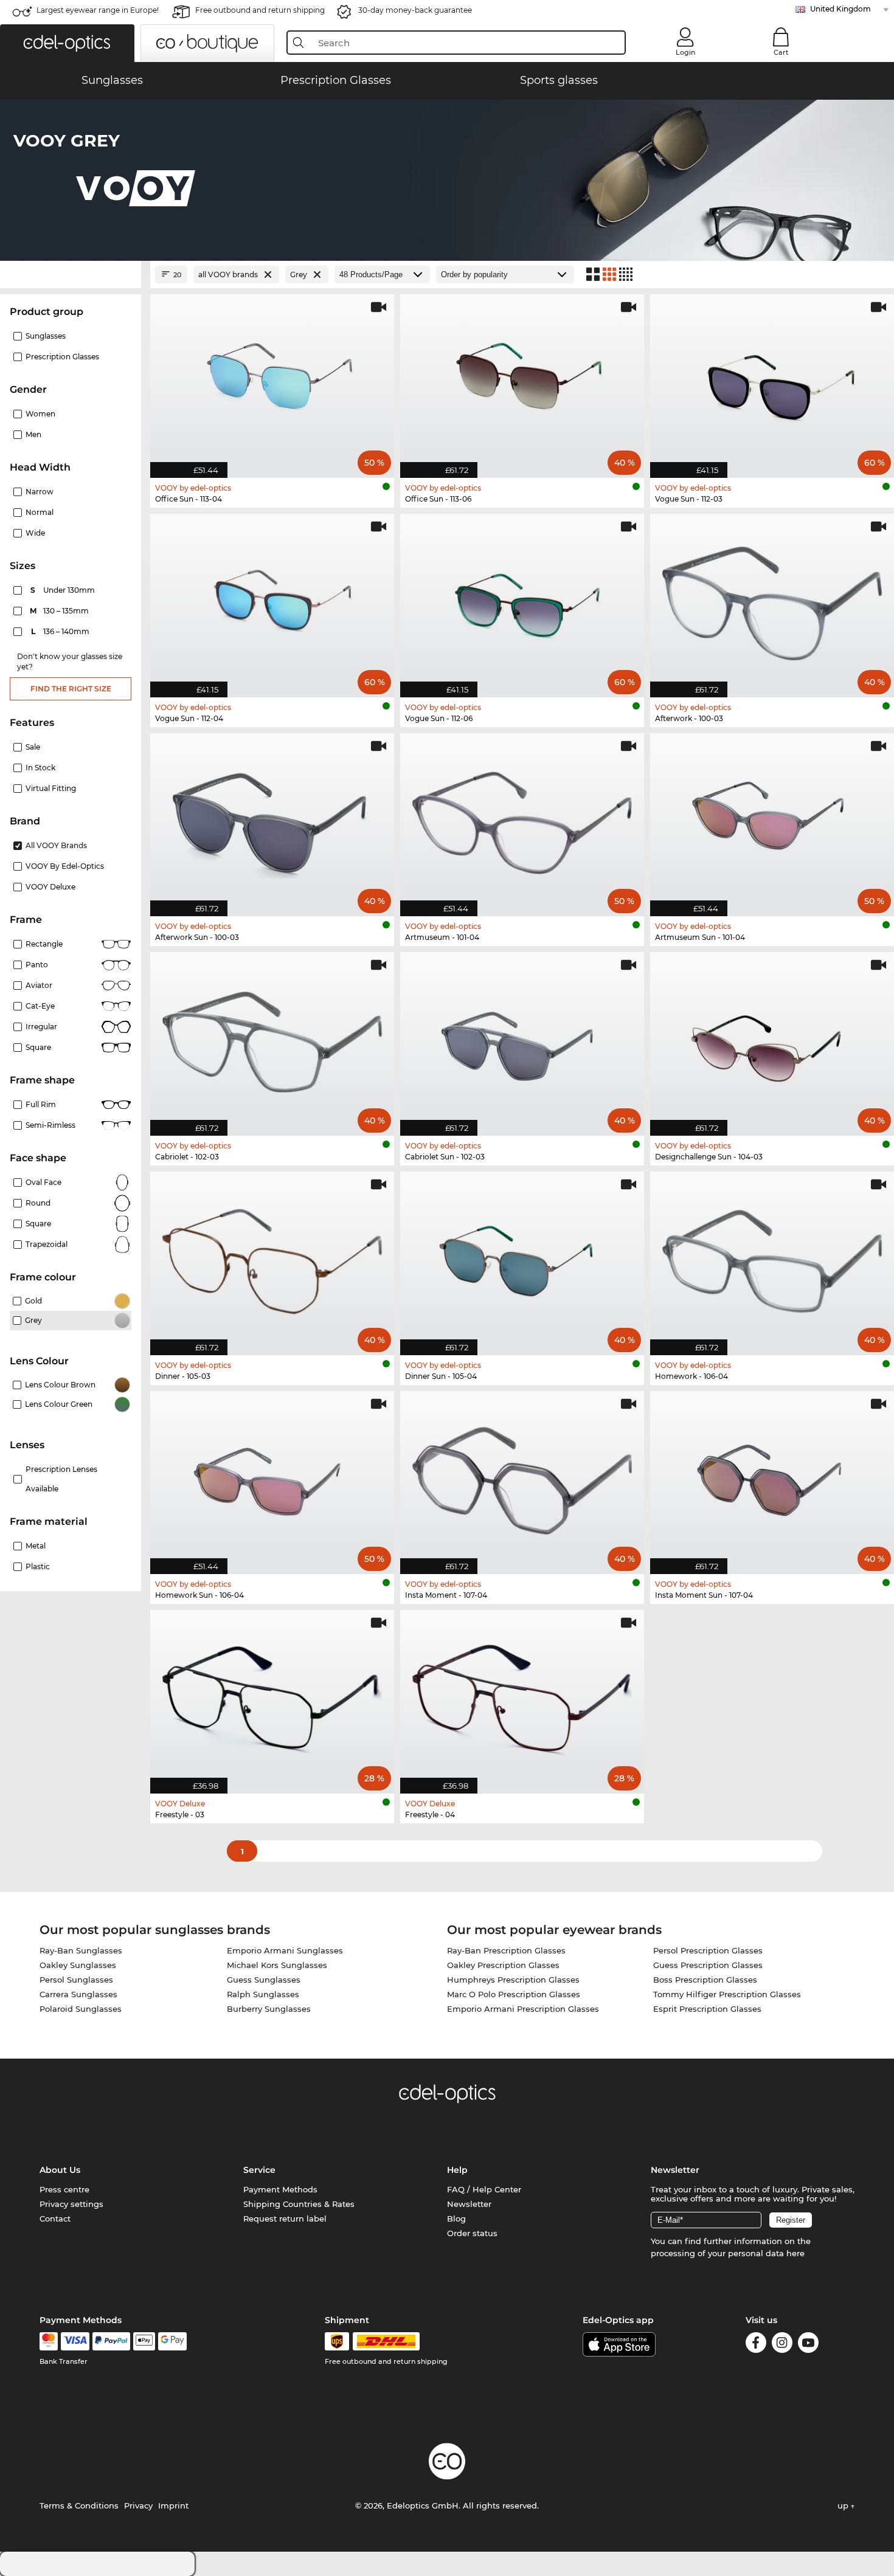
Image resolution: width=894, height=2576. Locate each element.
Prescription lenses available (61, 1479)
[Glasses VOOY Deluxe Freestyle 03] (272, 1695)
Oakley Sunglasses (78, 1965)
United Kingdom (840, 9)
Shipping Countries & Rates (299, 2204)
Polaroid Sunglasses (81, 2009)
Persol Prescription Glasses (708, 1950)
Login (685, 52)
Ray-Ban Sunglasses (81, 1950)
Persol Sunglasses (76, 1980)
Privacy (138, 2505)
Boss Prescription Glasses (705, 1980)
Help (457, 2170)
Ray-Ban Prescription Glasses (506, 1950)
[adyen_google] (172, 2341)
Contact (55, 2219)
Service (259, 2170)
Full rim (41, 1104)
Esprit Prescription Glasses (707, 2009)
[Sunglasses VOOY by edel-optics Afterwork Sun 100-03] (272, 819)
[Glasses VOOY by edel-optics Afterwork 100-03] (772, 599)
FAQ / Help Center (484, 2189)
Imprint (173, 2505)
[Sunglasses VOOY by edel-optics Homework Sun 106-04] (272, 1476)
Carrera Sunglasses (78, 1994)
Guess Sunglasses (264, 1980)
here (795, 2253)
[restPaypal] (112, 2341)
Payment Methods (280, 2189)
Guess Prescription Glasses (708, 1965)
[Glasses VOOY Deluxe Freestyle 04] (522, 1695)
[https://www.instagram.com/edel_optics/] (782, 2345)
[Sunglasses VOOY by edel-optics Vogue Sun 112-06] (522, 599)
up (844, 2505)
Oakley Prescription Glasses (503, 1965)
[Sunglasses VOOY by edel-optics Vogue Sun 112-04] (272, 599)
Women (40, 414)
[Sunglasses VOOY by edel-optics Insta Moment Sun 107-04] (772, 1476)
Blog (456, 2219)
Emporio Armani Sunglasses (285, 1950)
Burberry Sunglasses (269, 2009)
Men (33, 434)
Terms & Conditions (79, 2505)
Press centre (64, 2189)
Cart (781, 52)
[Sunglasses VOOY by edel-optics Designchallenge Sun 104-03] (772, 1038)
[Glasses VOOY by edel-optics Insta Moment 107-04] (522, 1476)
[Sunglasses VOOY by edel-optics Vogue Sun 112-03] (772, 380)
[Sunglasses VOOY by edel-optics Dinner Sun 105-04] (522, 1257)
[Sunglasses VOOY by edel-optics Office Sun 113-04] (272, 380)
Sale (33, 747)
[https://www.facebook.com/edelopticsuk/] (756, 2345)
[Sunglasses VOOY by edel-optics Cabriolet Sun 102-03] (522, 1038)
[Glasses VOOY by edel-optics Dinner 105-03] (272, 1257)
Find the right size (71, 689)
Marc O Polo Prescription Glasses (514, 1994)
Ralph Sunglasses (263, 1994)
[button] (67, 43)
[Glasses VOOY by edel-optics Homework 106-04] (772, 1257)
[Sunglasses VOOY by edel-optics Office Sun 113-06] (522, 380)
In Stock (40, 768)
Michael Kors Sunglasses (277, 1965)
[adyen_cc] (49, 2341)
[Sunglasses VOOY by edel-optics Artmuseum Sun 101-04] (772, 819)
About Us (60, 2170)
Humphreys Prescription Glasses (513, 1980)
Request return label (285, 2219)
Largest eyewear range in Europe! (98, 10)
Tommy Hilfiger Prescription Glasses (727, 1994)
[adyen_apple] (144, 2341)
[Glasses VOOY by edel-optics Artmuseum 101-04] (522, 819)
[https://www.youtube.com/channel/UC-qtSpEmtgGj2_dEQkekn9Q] (808, 2345)
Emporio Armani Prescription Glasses (523, 2009)
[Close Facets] (71, 275)
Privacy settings (71, 2204)
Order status (472, 2233)
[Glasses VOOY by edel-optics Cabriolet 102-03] (272, 1038)
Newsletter (469, 2204)
